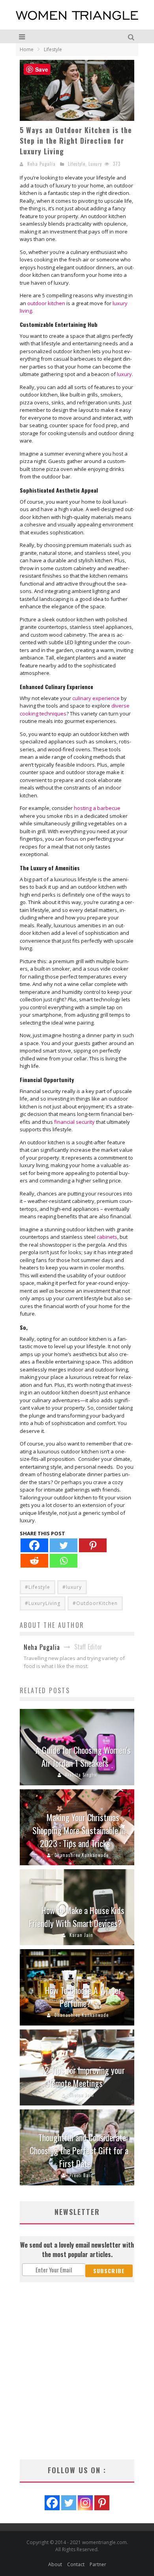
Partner (98, 2564)
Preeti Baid (81, 2175)
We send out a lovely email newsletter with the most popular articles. (77, 2250)
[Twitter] (64, 1545)
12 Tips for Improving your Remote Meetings (83, 2077)
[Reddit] (34, 1561)
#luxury (72, 1587)
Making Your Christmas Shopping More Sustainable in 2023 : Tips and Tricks (79, 1830)
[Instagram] (85, 2503)
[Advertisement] (77, 2371)
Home (27, 49)
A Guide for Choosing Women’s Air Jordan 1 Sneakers (83, 1756)
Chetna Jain (81, 2095)
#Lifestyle (38, 1587)
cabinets (107, 1237)
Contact (76, 2564)
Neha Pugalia (41, 164)
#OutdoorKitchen (95, 1603)
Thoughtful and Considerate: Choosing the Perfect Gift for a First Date (79, 2150)
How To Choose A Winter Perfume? (83, 1997)
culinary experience (96, 698)
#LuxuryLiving (43, 1603)
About (55, 2564)
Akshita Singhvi (82, 1775)
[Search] (132, 36)
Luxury (95, 164)
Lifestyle (77, 164)
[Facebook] (34, 1545)
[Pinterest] (93, 1545)
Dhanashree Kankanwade (82, 1855)
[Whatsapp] (64, 1561)
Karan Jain (81, 1935)
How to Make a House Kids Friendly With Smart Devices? (77, 1917)
